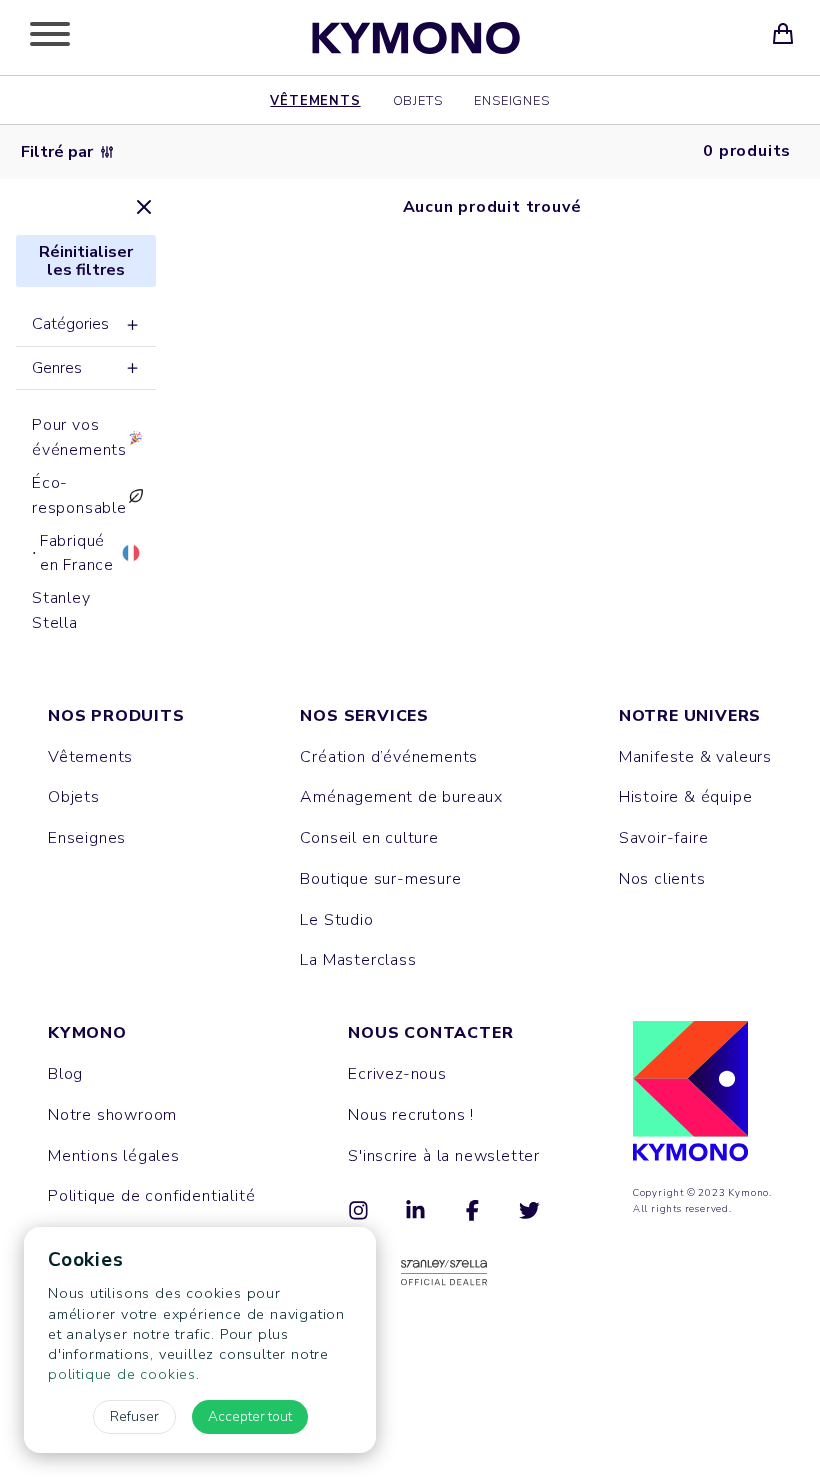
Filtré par (57, 152)
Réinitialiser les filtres (86, 261)
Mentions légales (114, 1156)
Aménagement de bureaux (401, 797)
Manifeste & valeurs (695, 757)
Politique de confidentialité (151, 1196)
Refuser (134, 1416)
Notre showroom (112, 1115)
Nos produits (116, 716)
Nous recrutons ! (411, 1115)
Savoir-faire (664, 838)
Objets (418, 100)
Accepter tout (250, 1416)
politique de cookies (122, 1374)
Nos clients (662, 879)
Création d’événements (389, 757)
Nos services (364, 716)
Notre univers (690, 716)
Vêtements (315, 100)
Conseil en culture (369, 838)
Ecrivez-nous (397, 1074)
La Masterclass (358, 960)
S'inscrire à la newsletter (444, 1156)
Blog (65, 1074)
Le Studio (336, 920)
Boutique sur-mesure (380, 879)
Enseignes (511, 100)
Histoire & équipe (686, 797)
